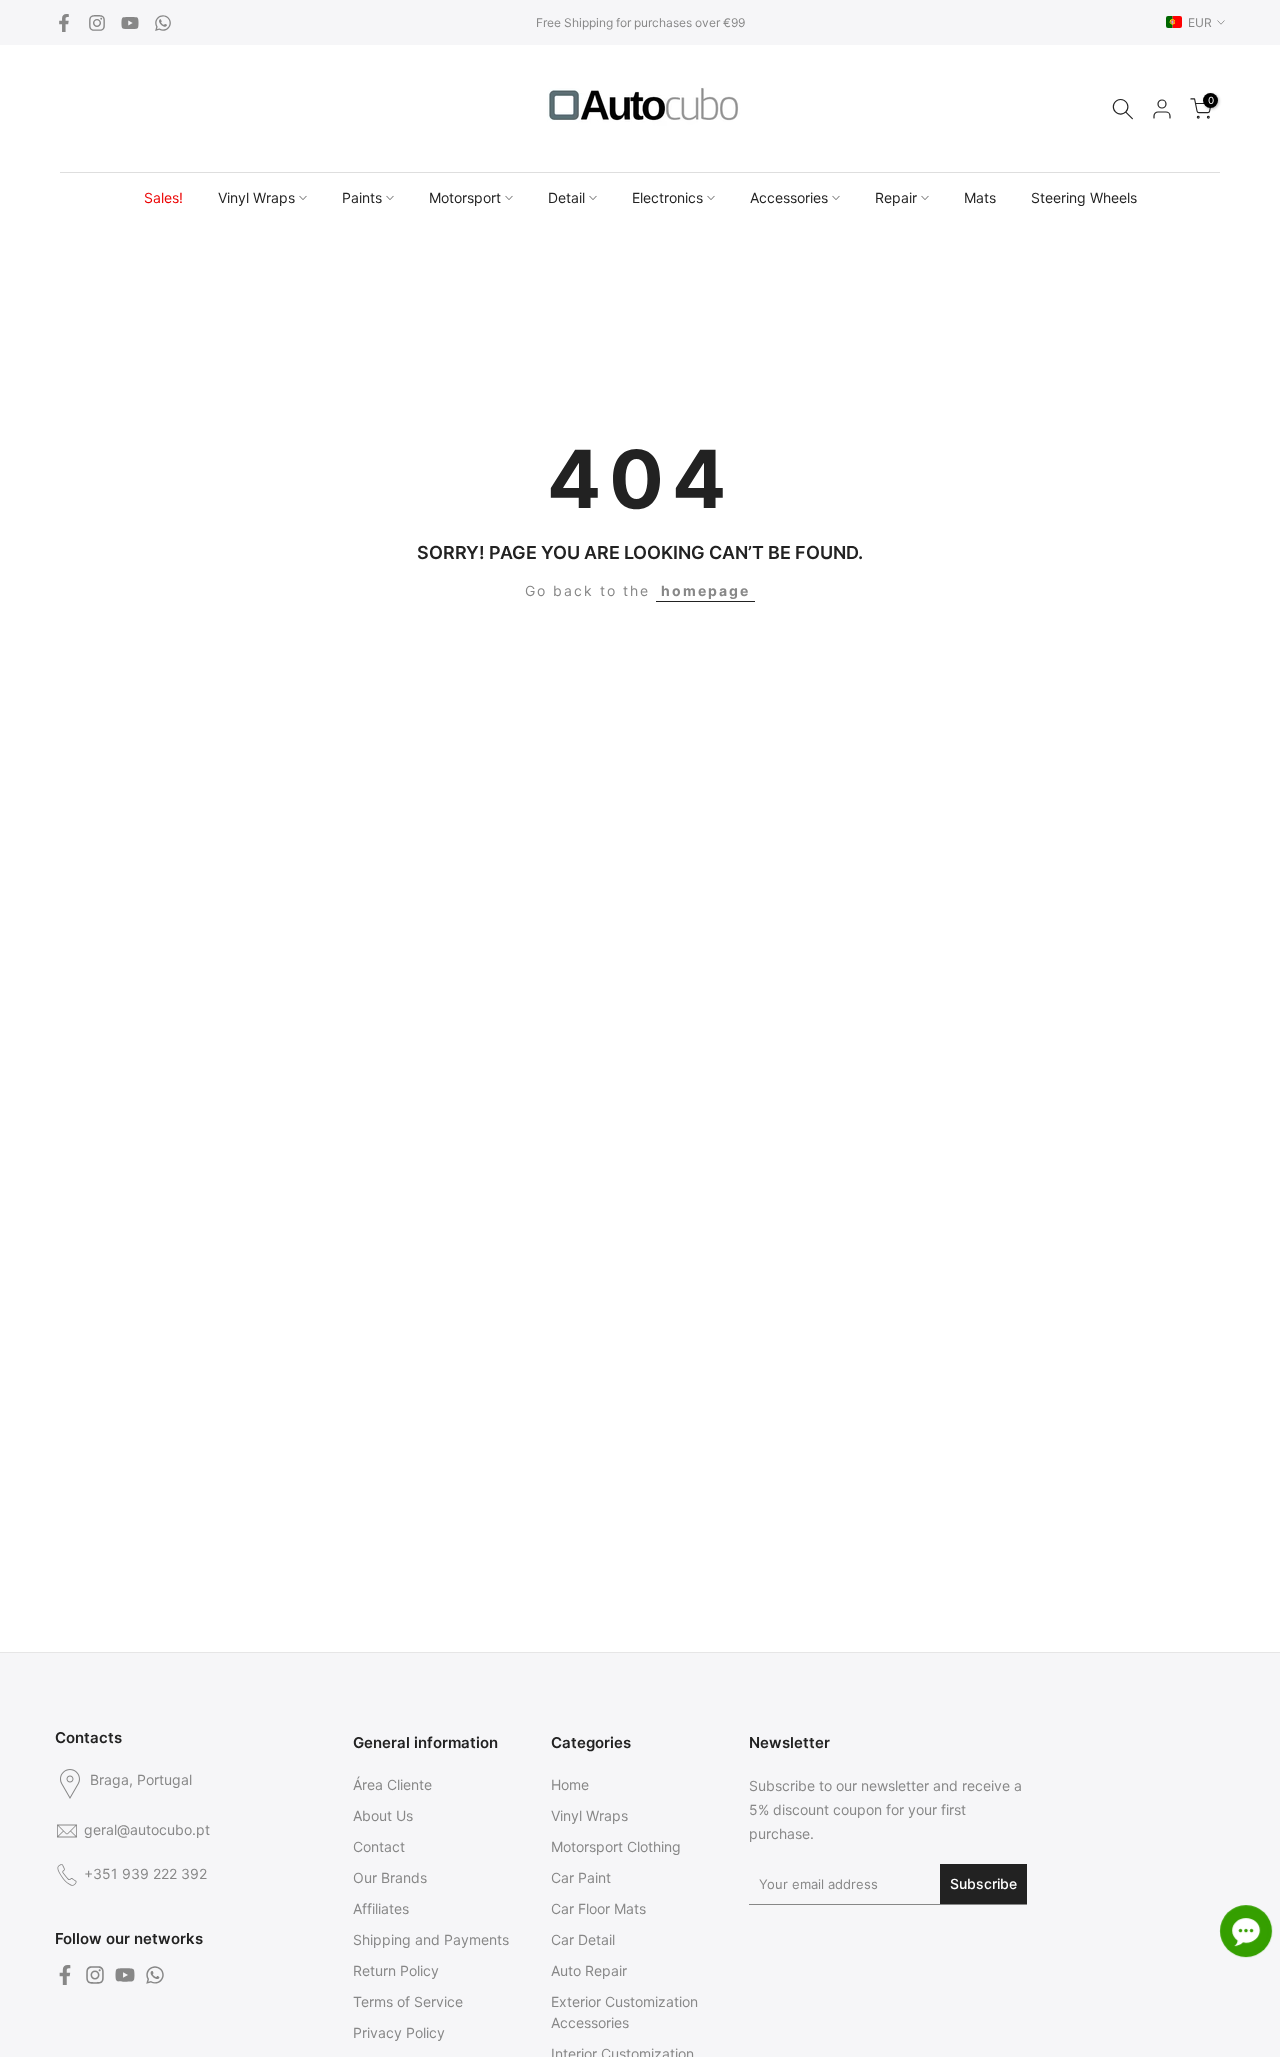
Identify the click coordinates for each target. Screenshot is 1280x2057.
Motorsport (465, 197)
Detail (566, 197)
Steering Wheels (1084, 197)
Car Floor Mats (598, 1908)
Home (570, 1784)
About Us (383, 1815)
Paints (362, 197)
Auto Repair (589, 1970)
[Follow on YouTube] (130, 23)
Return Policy (396, 1970)
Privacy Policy (399, 2032)
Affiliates (381, 1908)
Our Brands (390, 1877)
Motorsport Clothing (616, 1846)
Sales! (163, 197)
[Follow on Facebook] (64, 23)
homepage (705, 590)
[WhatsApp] (163, 23)
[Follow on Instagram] (97, 23)
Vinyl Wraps (256, 197)
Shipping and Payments (431, 1939)
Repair (896, 197)
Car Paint (581, 1877)
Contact (379, 1846)
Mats (980, 197)
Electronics (667, 197)
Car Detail (583, 1939)
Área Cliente (392, 1784)
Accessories (789, 197)
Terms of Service (408, 2001)
